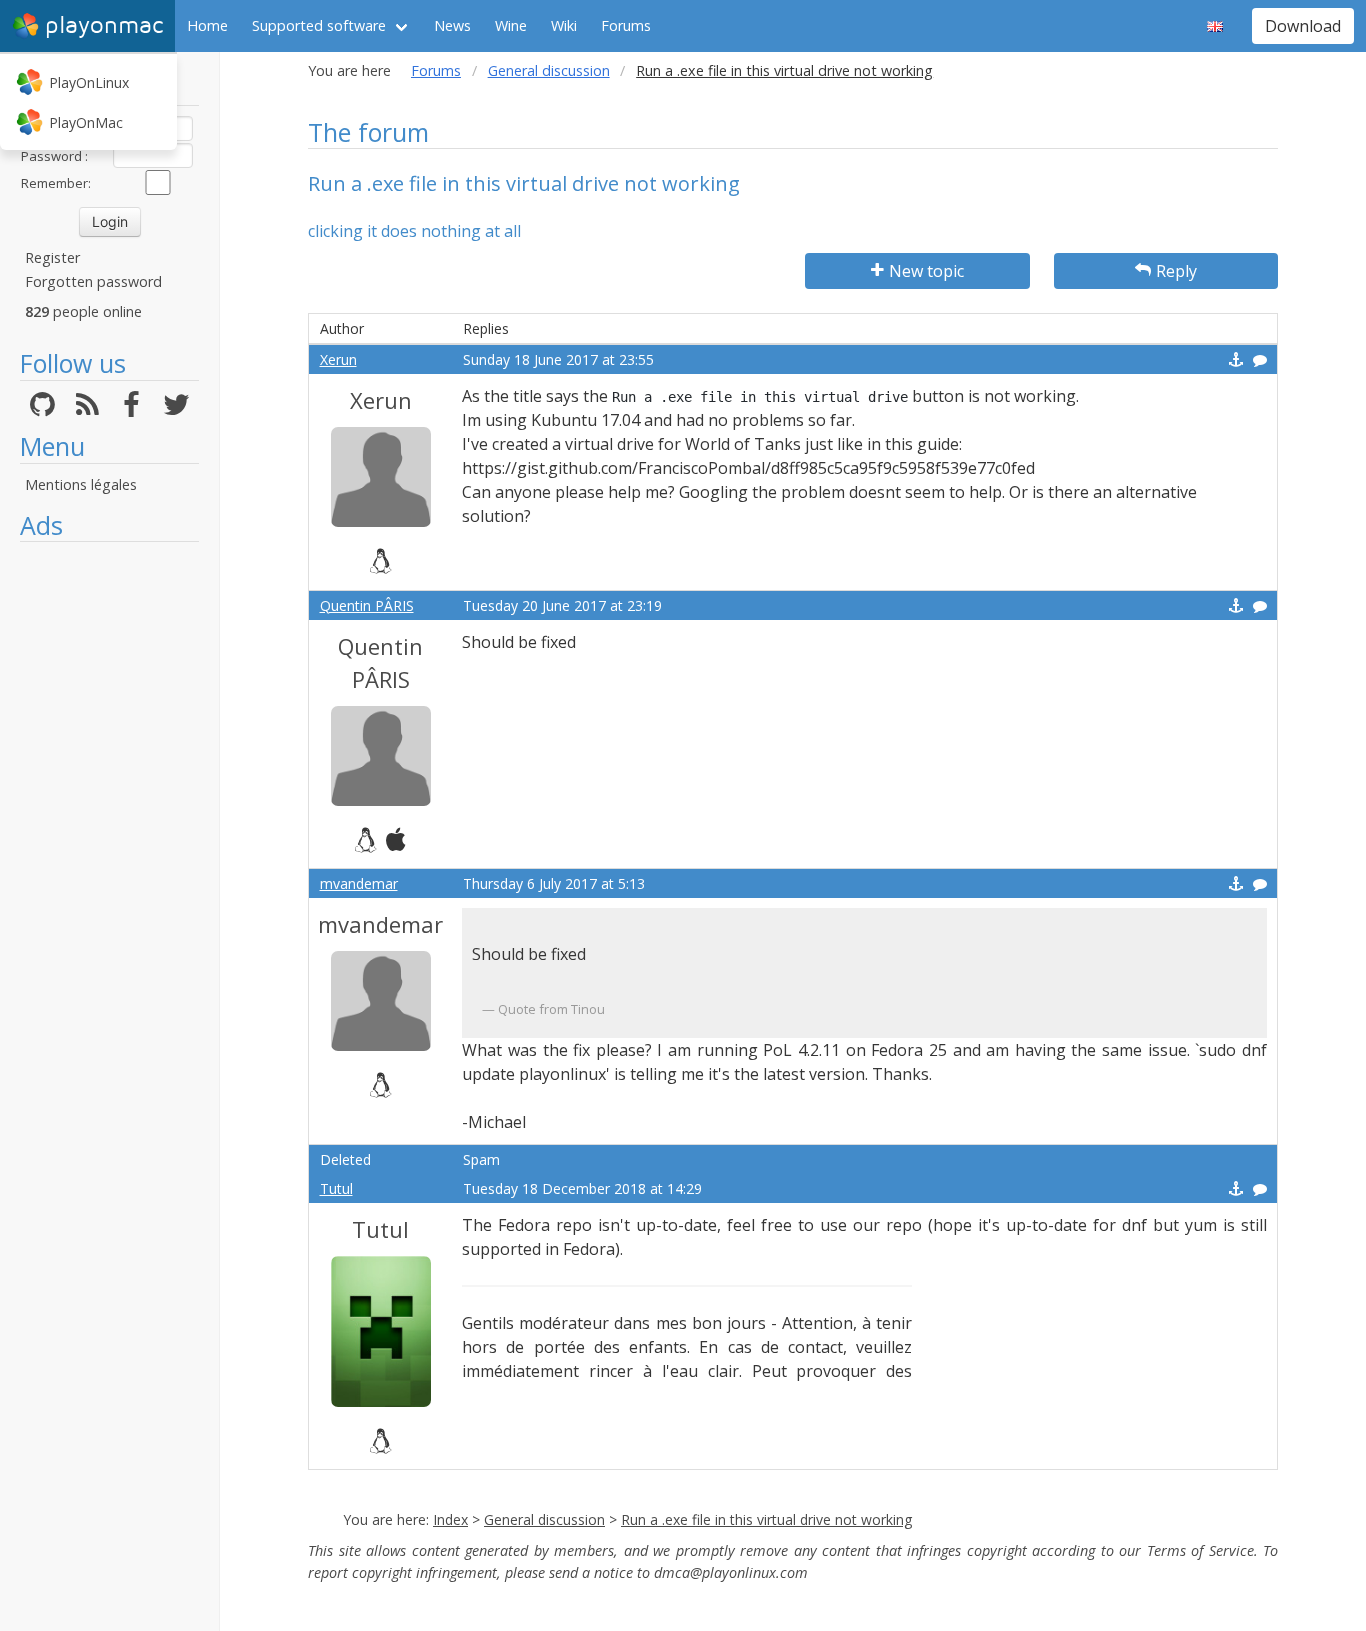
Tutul (336, 1188)
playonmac (104, 25)
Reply (1176, 271)
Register (52, 257)
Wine (511, 25)
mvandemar (359, 883)
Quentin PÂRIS (367, 605)
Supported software (319, 25)
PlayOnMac (86, 122)
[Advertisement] (109, 852)
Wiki (564, 25)
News (452, 25)
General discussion (549, 70)
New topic (926, 271)
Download (1303, 26)
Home (207, 25)
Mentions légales (81, 484)
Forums (626, 25)
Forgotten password (93, 281)
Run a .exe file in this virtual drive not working (766, 1519)
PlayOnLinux (89, 82)
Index (450, 1519)
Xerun (338, 359)
